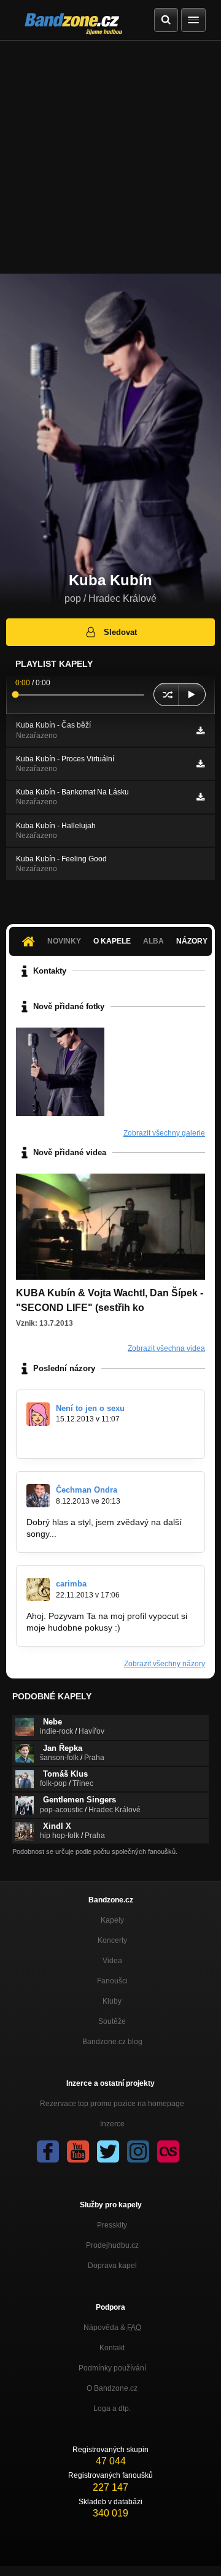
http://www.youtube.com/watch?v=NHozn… (110, 1440)
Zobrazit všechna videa (166, 1348)
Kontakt (112, 2348)
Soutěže (112, 2021)
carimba (71, 1584)
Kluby (112, 2001)
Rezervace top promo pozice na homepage (112, 2104)
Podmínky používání (112, 2368)
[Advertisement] (110, 157)
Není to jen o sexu (90, 1408)
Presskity (112, 2225)
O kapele (112, 941)
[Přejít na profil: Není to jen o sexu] (38, 1414)
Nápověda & (112, 2328)
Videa (112, 1961)
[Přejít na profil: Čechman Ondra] (38, 1496)
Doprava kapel (112, 2266)
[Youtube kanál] (78, 2151)
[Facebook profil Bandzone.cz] (48, 2151)
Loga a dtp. (112, 2409)
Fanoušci (112, 1981)
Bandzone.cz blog (112, 2042)
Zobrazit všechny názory (165, 1664)
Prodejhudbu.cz (112, 2245)
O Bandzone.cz (112, 2388)
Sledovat (120, 632)
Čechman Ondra (87, 1490)
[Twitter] (108, 2151)
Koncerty (112, 1940)
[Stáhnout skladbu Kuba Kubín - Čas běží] (200, 731)
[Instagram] (138, 2151)
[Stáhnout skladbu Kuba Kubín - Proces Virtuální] (200, 764)
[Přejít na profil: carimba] (38, 1590)
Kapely (112, 1920)
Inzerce (112, 2124)
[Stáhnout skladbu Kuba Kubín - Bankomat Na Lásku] (200, 797)
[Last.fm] (168, 2151)
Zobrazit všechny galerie (164, 1133)
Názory (192, 941)
